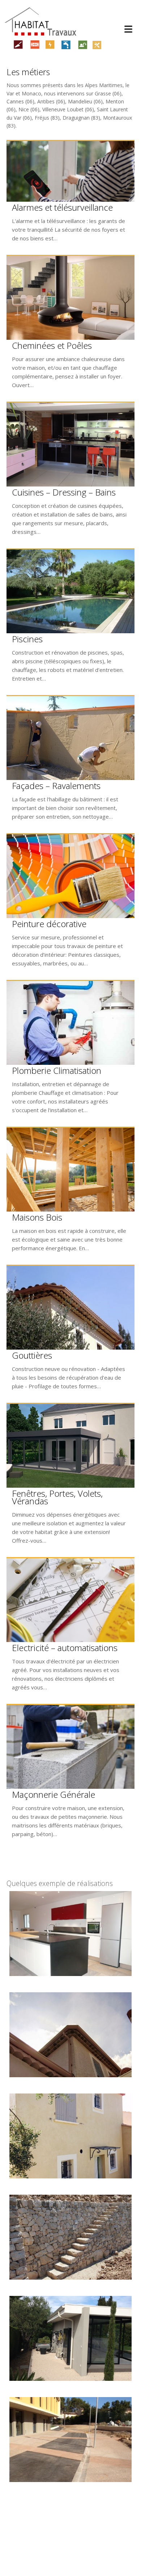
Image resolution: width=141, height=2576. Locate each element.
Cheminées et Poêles (52, 345)
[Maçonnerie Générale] (70, 1747)
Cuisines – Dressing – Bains (64, 492)
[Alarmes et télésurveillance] (70, 171)
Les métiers (28, 72)
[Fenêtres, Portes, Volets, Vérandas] (70, 1446)
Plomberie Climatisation (57, 1070)
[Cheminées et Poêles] (70, 298)
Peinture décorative (49, 924)
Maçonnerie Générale (54, 1794)
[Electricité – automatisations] (70, 1600)
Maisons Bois (37, 1217)
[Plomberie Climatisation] (70, 1023)
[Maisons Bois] (70, 1170)
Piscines (27, 639)
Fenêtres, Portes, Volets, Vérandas (57, 1497)
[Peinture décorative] (70, 876)
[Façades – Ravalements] (70, 738)
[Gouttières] (70, 1308)
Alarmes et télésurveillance (62, 207)
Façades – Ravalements (56, 786)
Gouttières (32, 1355)
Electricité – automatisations (65, 1648)
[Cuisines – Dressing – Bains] (70, 445)
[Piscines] (70, 591)
